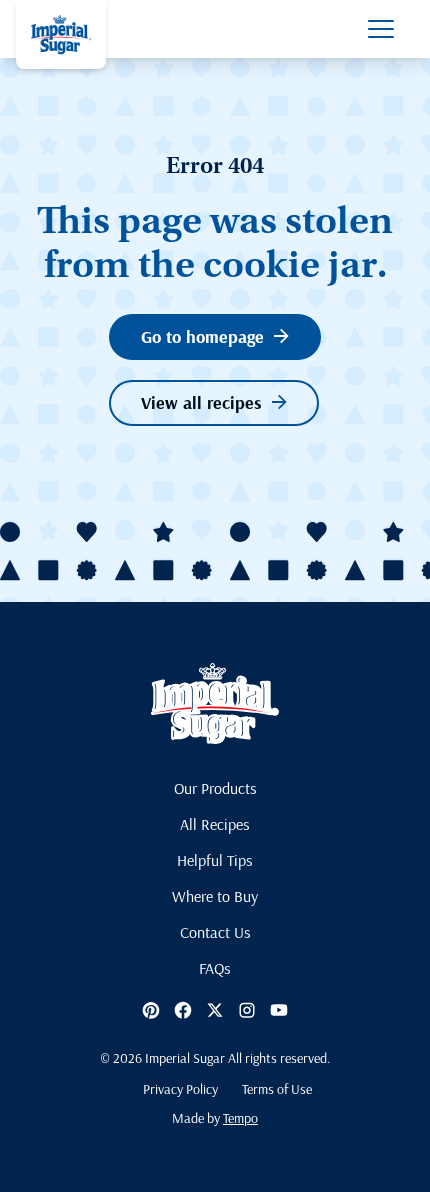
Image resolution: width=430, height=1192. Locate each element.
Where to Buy (215, 896)
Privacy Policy (180, 1089)
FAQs (215, 968)
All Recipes (215, 824)
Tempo (240, 1118)
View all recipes (201, 402)
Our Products (215, 788)
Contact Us (215, 932)
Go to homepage (202, 336)
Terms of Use (277, 1089)
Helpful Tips (215, 860)
